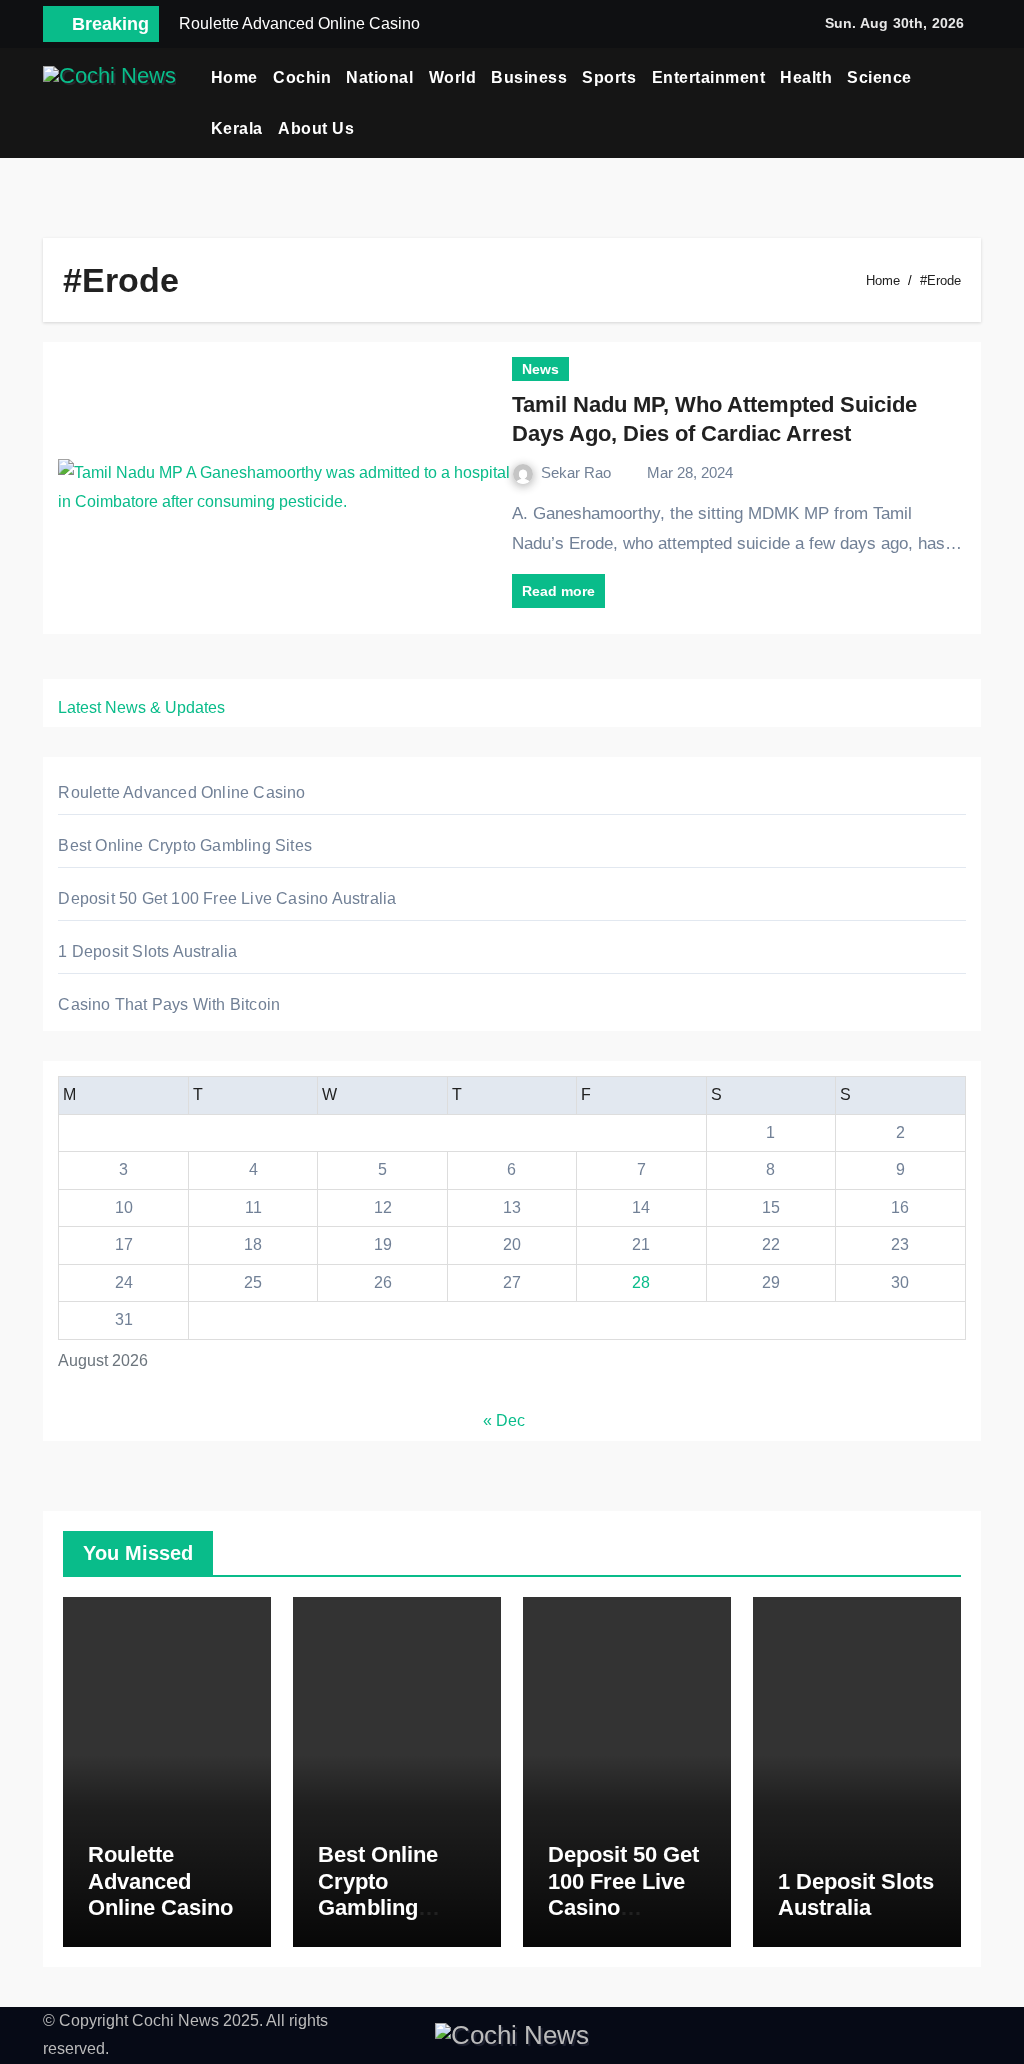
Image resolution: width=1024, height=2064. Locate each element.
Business (529, 77)
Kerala (237, 128)
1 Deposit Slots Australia (147, 951)
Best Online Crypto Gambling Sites (185, 845)
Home (234, 77)
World (453, 77)
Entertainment (709, 77)
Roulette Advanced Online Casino (181, 792)
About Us (316, 128)
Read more (558, 591)
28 (641, 1282)
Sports (609, 77)
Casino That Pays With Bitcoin (169, 1004)
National (379, 77)
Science (879, 77)
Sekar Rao (578, 472)
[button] (974, 103)
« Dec (504, 1420)
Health (806, 77)
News (540, 369)
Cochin (302, 77)
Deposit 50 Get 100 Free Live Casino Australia (227, 898)
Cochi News (175, 2020)
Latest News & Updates (141, 707)
